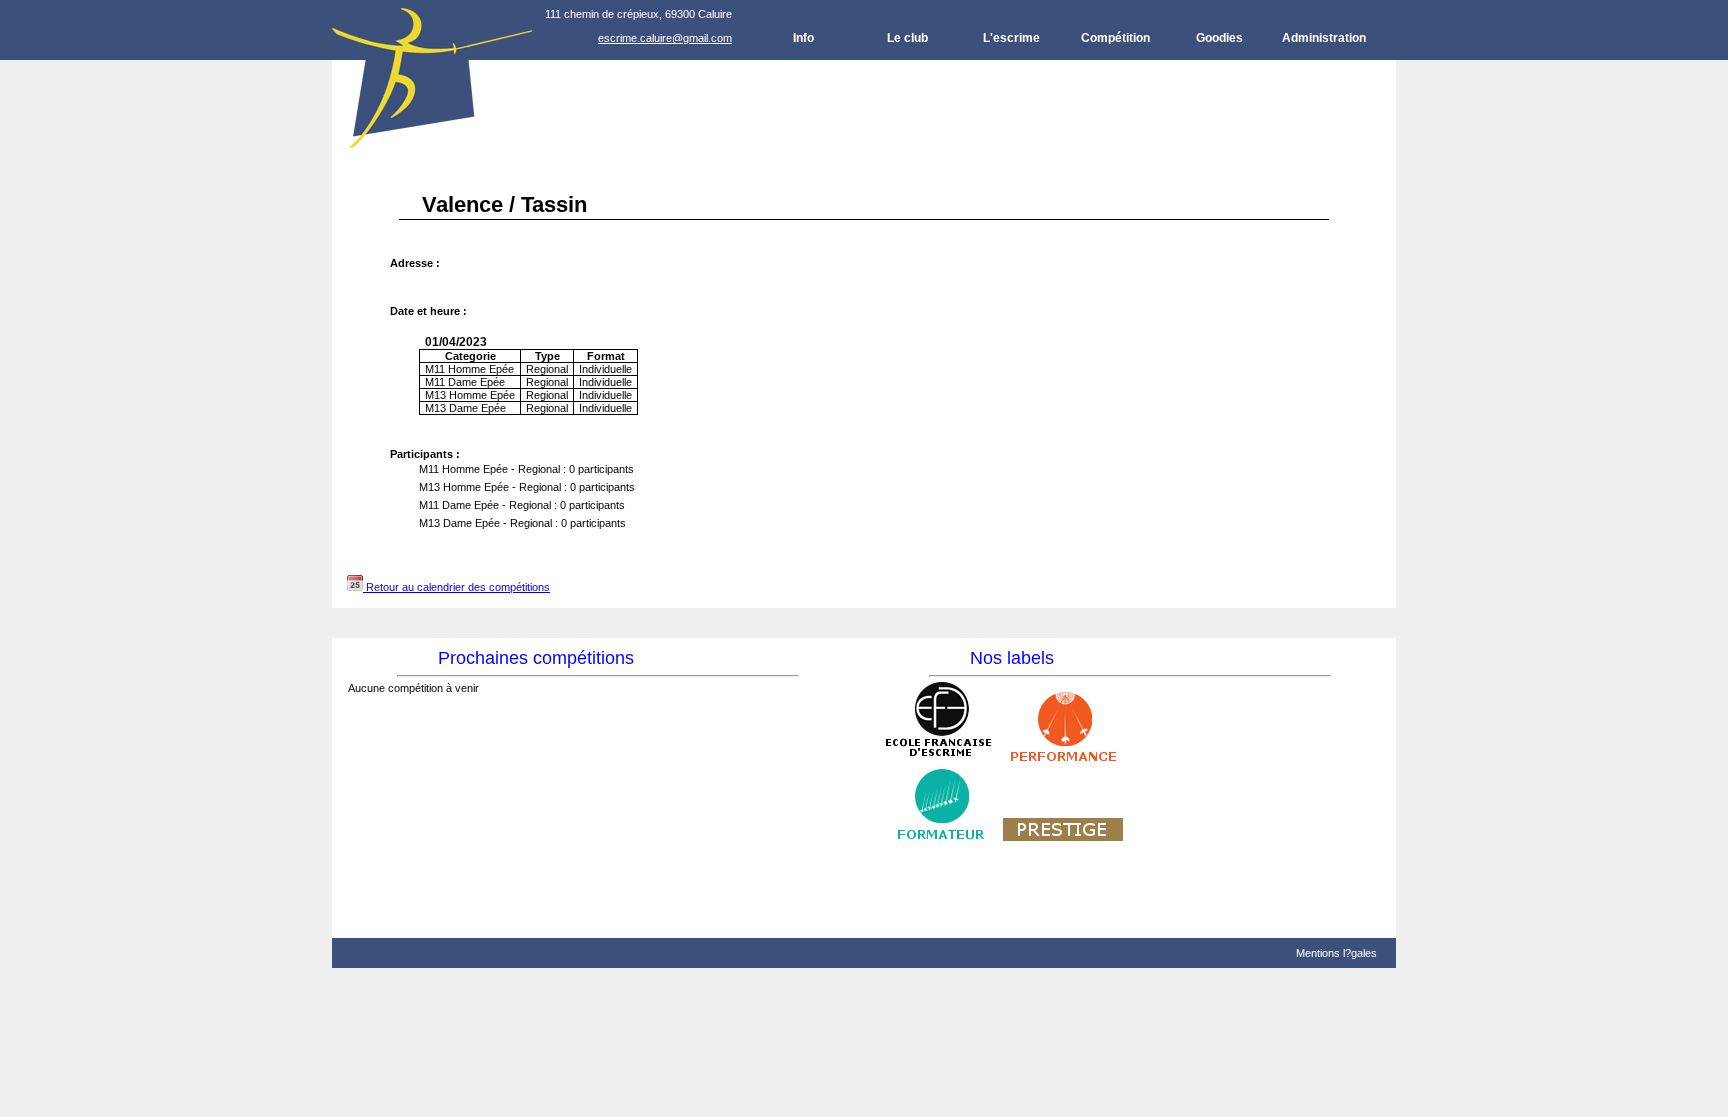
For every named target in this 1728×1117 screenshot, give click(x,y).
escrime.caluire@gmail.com (665, 38)
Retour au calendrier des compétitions (456, 587)
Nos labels (1012, 658)
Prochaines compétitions (536, 658)
